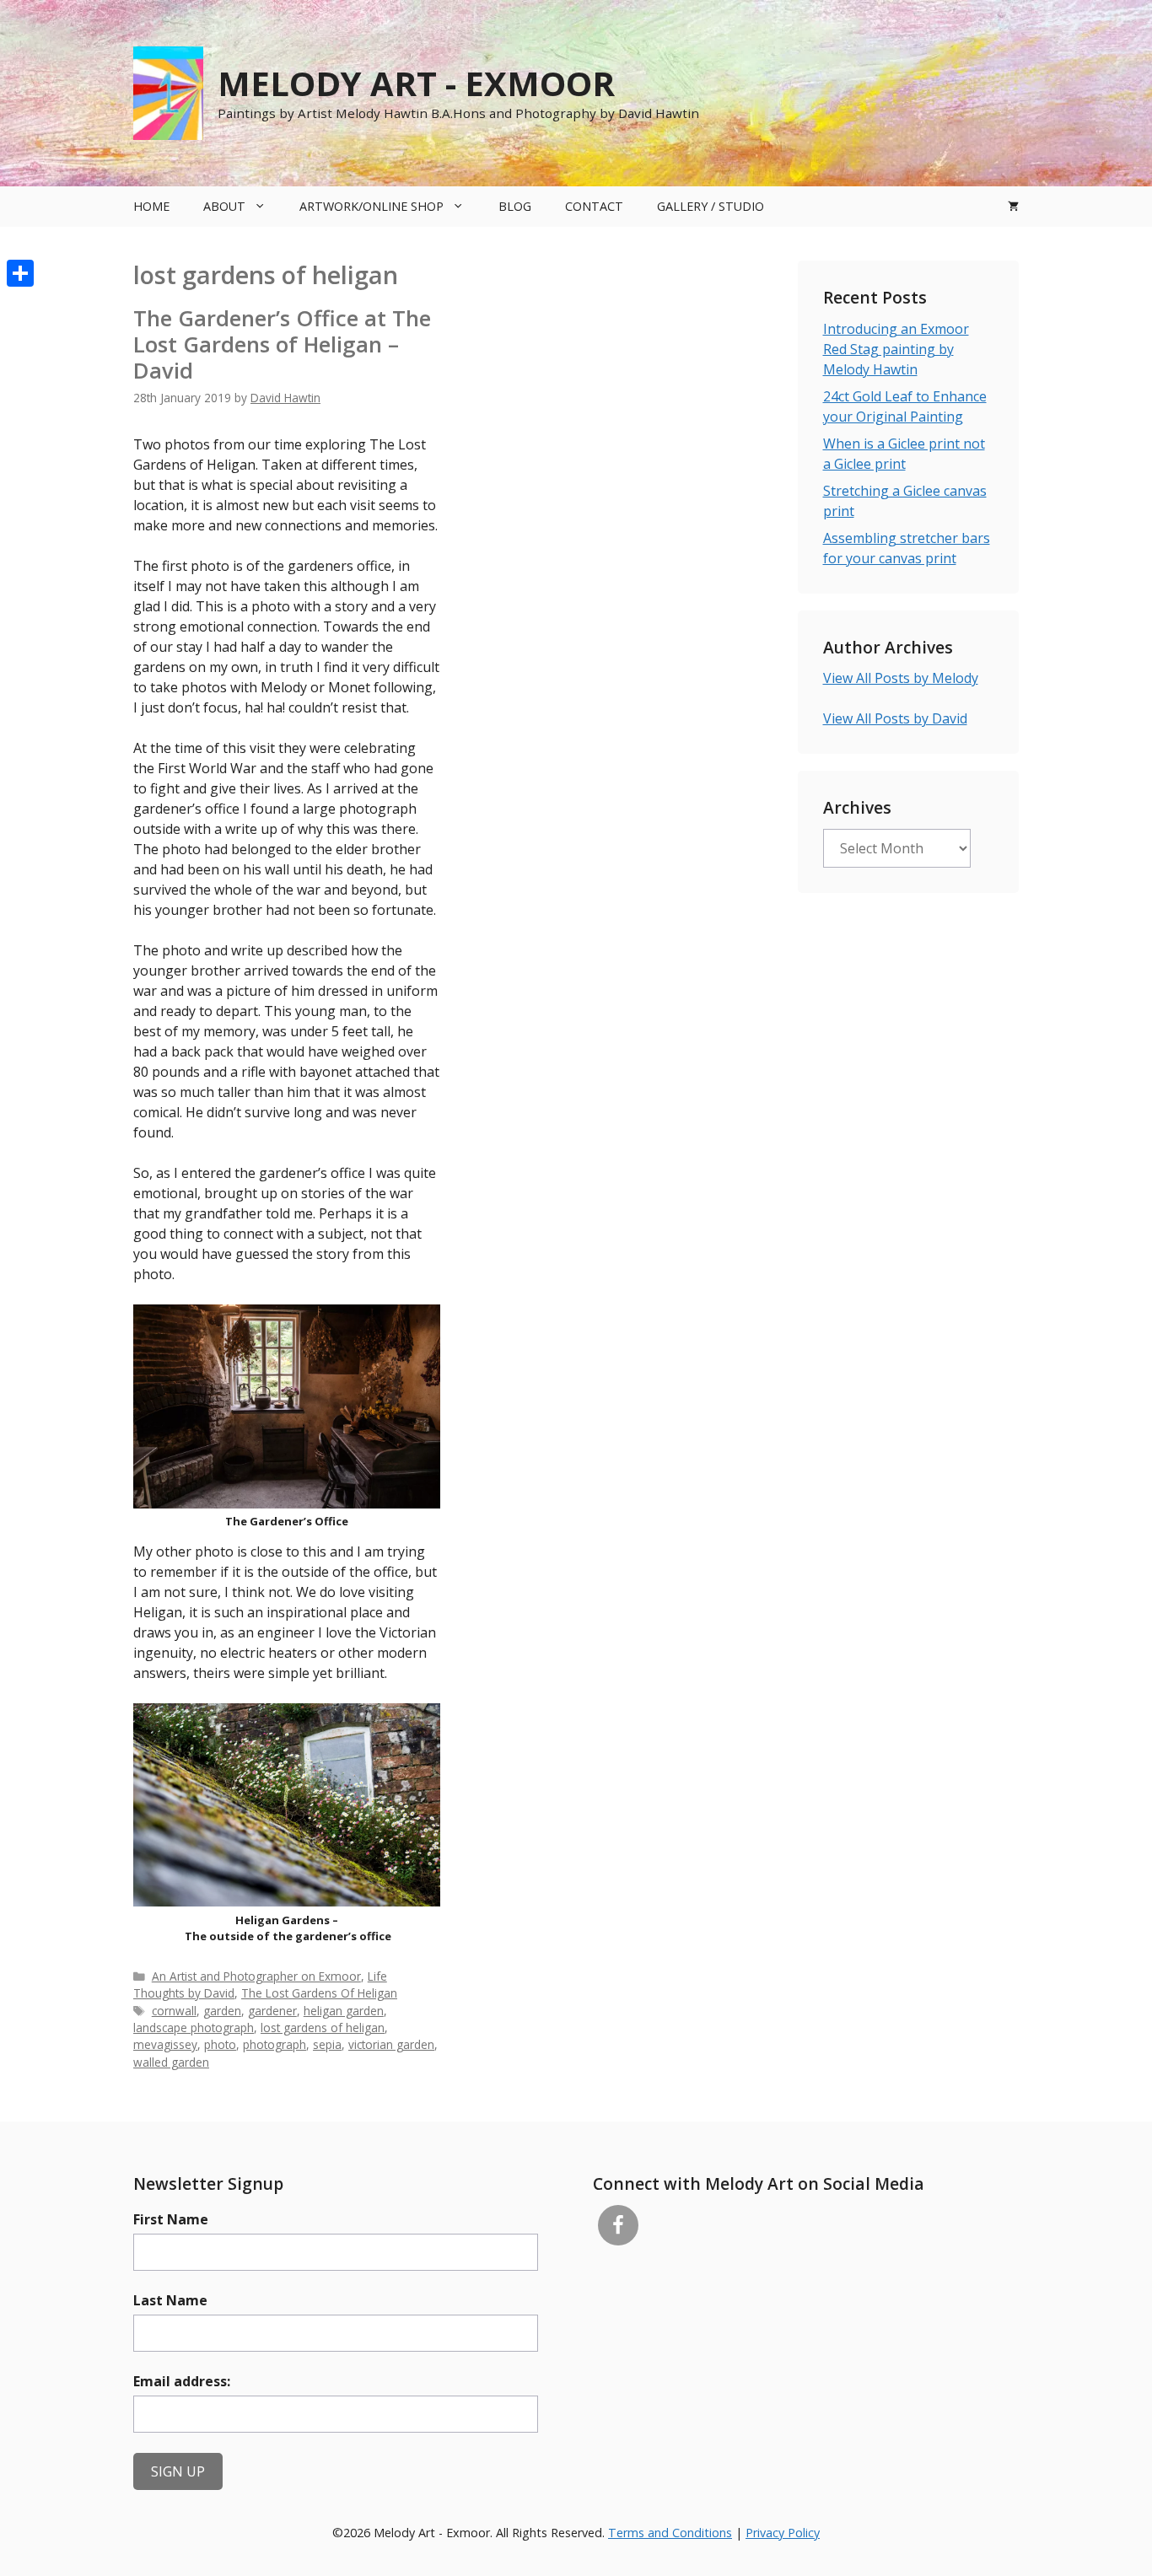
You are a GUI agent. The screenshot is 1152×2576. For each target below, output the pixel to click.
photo (220, 2044)
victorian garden (391, 2044)
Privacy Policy (783, 2533)
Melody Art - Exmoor (416, 83)
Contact (594, 206)
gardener (272, 2011)
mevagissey (165, 2044)
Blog (515, 206)
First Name (171, 2219)
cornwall (174, 2011)
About (224, 206)
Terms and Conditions (670, 2533)
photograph (275, 2044)
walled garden (171, 2062)
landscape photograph (194, 2027)
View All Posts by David (895, 718)
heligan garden (344, 2011)
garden (222, 2011)
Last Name (170, 2300)
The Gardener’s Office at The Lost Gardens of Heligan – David (282, 344)
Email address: (182, 2381)
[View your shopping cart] (1013, 207)
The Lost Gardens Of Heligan (319, 1993)
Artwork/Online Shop (371, 206)
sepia (327, 2044)
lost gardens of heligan (323, 2027)
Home (151, 206)
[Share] (20, 273)
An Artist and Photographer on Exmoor (256, 1976)
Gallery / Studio (711, 206)
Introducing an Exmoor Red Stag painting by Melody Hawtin (896, 349)
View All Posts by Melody (901, 678)
